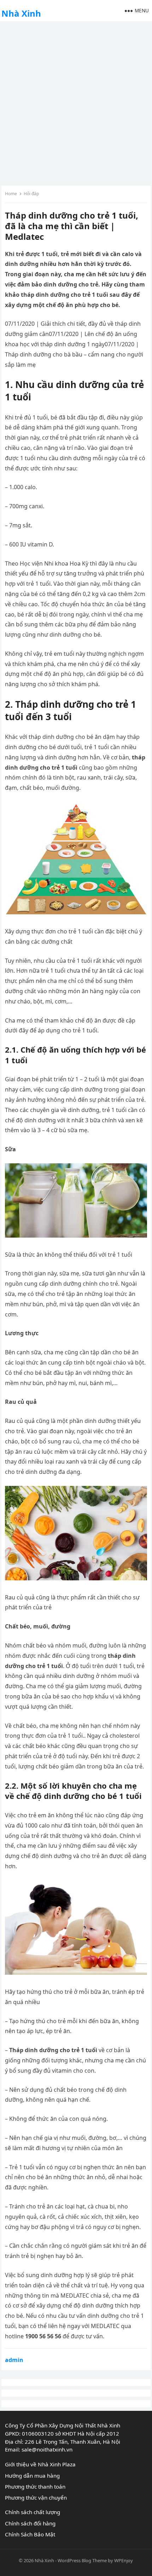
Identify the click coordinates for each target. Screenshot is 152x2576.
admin (14, 2360)
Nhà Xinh (21, 13)
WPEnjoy (124, 2560)
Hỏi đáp (31, 194)
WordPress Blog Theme (82, 2560)
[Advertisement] (76, 103)
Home (11, 194)
